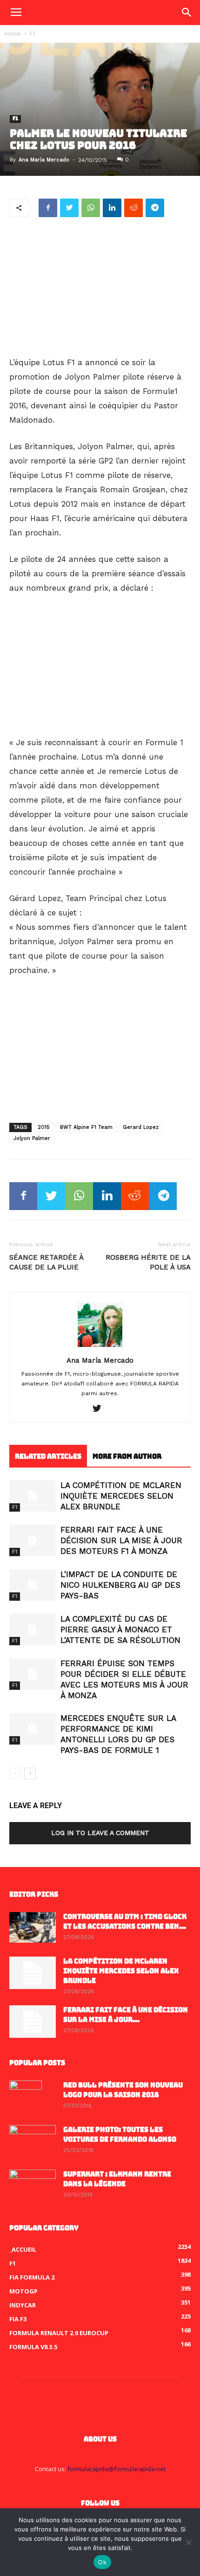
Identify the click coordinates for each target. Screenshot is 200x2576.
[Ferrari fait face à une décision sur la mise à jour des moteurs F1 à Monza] (33, 1541)
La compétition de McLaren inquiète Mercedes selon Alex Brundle (121, 1496)
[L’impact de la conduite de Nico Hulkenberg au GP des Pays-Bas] (33, 1585)
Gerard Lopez (141, 1127)
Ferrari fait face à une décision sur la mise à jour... (126, 2015)
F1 (33, 34)
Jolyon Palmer (32, 1138)
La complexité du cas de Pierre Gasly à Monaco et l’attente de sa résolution (120, 1629)
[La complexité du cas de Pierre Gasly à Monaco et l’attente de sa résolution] (33, 1630)
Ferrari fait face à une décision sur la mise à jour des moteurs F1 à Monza (121, 1540)
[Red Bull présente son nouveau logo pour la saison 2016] (26, 2097)
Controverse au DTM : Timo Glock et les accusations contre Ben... (125, 1922)
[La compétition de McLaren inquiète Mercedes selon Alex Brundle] (33, 1496)
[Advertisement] (100, 288)
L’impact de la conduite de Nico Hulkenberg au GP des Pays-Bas (120, 1585)
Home (13, 34)
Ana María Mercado (44, 160)
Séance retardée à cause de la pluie (46, 1262)
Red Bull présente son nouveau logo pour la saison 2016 (123, 2090)
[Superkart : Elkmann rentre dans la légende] (33, 2186)
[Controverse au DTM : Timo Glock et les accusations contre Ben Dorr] (33, 1928)
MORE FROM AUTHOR (127, 1456)
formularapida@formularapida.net (117, 2469)
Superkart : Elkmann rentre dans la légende (117, 2179)
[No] (188, 2542)
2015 (44, 1127)
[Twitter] (100, 1409)
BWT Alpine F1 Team (86, 1127)
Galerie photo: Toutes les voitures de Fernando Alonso (120, 2135)
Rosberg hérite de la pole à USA (148, 1262)
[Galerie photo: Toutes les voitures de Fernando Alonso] (33, 2141)
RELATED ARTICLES (48, 1456)
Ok (102, 2562)
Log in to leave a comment (100, 1833)
